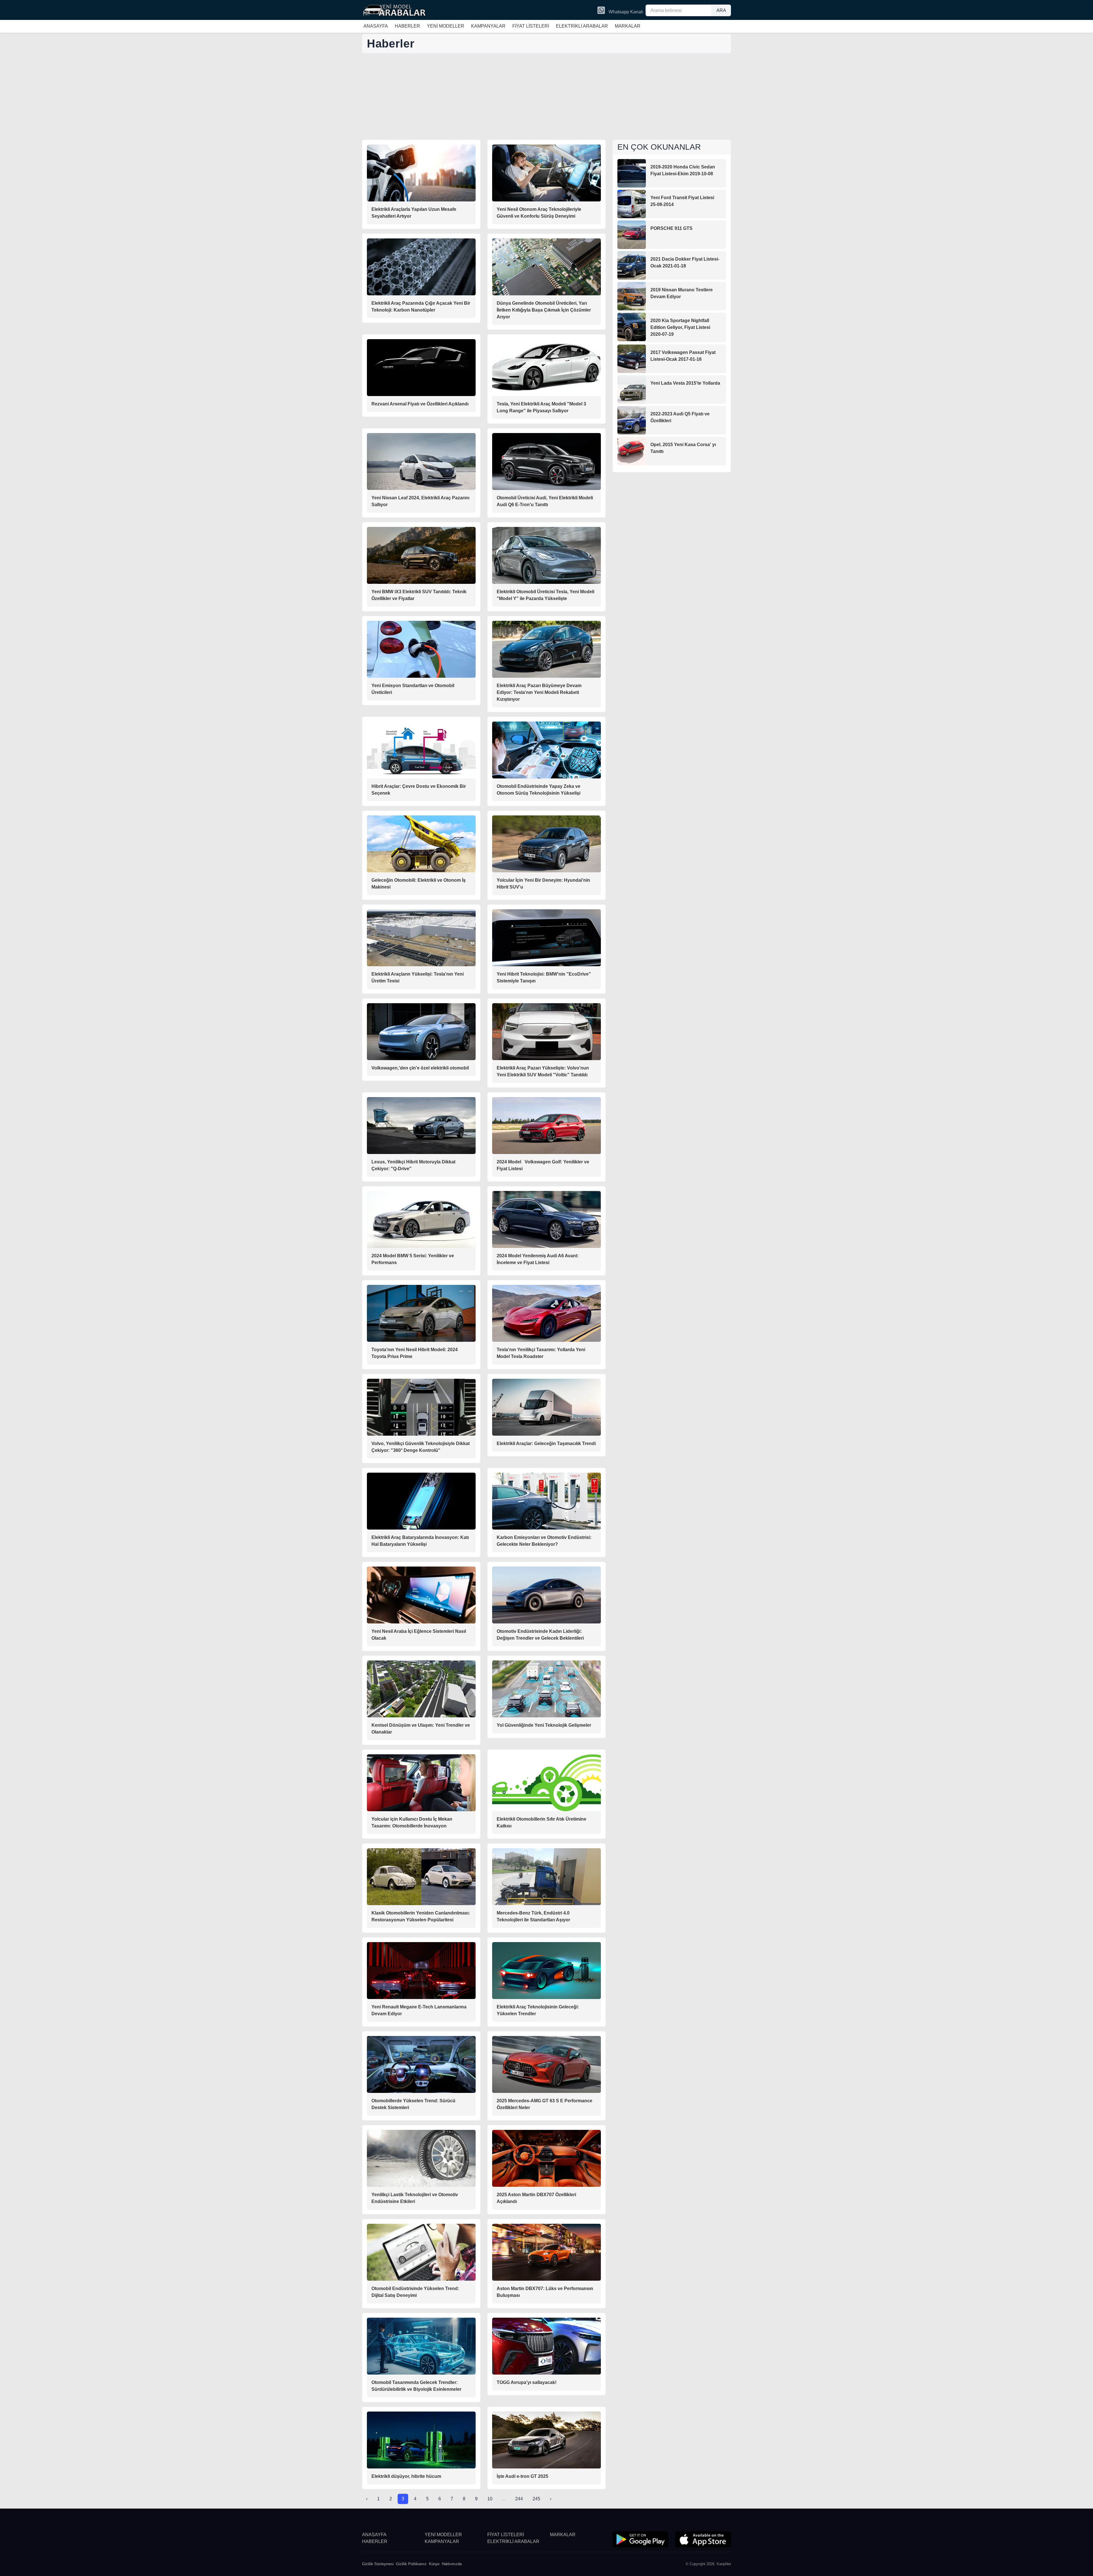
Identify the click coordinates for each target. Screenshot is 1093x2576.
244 (519, 2499)
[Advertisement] (546, 97)
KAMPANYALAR (488, 26)
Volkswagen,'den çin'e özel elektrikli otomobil (420, 1068)
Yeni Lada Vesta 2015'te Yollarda (685, 383)
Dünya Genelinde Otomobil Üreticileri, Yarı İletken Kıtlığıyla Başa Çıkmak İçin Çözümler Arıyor (544, 310)
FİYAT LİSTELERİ (531, 26)
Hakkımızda (452, 2564)
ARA (721, 10)
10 (490, 2499)
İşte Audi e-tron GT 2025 (522, 2476)
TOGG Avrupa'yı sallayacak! (527, 2382)
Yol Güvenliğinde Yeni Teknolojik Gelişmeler (544, 1725)
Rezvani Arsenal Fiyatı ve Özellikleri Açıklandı (420, 404)
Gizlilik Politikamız (411, 2564)
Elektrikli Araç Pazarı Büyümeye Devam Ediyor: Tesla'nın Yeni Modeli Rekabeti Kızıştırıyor (539, 692)
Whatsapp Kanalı (625, 12)
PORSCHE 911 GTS (671, 228)
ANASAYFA (376, 26)
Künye (434, 2564)
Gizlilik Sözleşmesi (378, 2564)
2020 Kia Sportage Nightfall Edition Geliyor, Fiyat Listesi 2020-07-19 (680, 327)
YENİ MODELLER (446, 26)
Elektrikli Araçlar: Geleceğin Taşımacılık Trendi (546, 1443)
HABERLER (407, 26)
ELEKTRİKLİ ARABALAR (582, 26)
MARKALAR (628, 26)
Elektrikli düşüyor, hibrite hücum (406, 2476)
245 (536, 2499)
